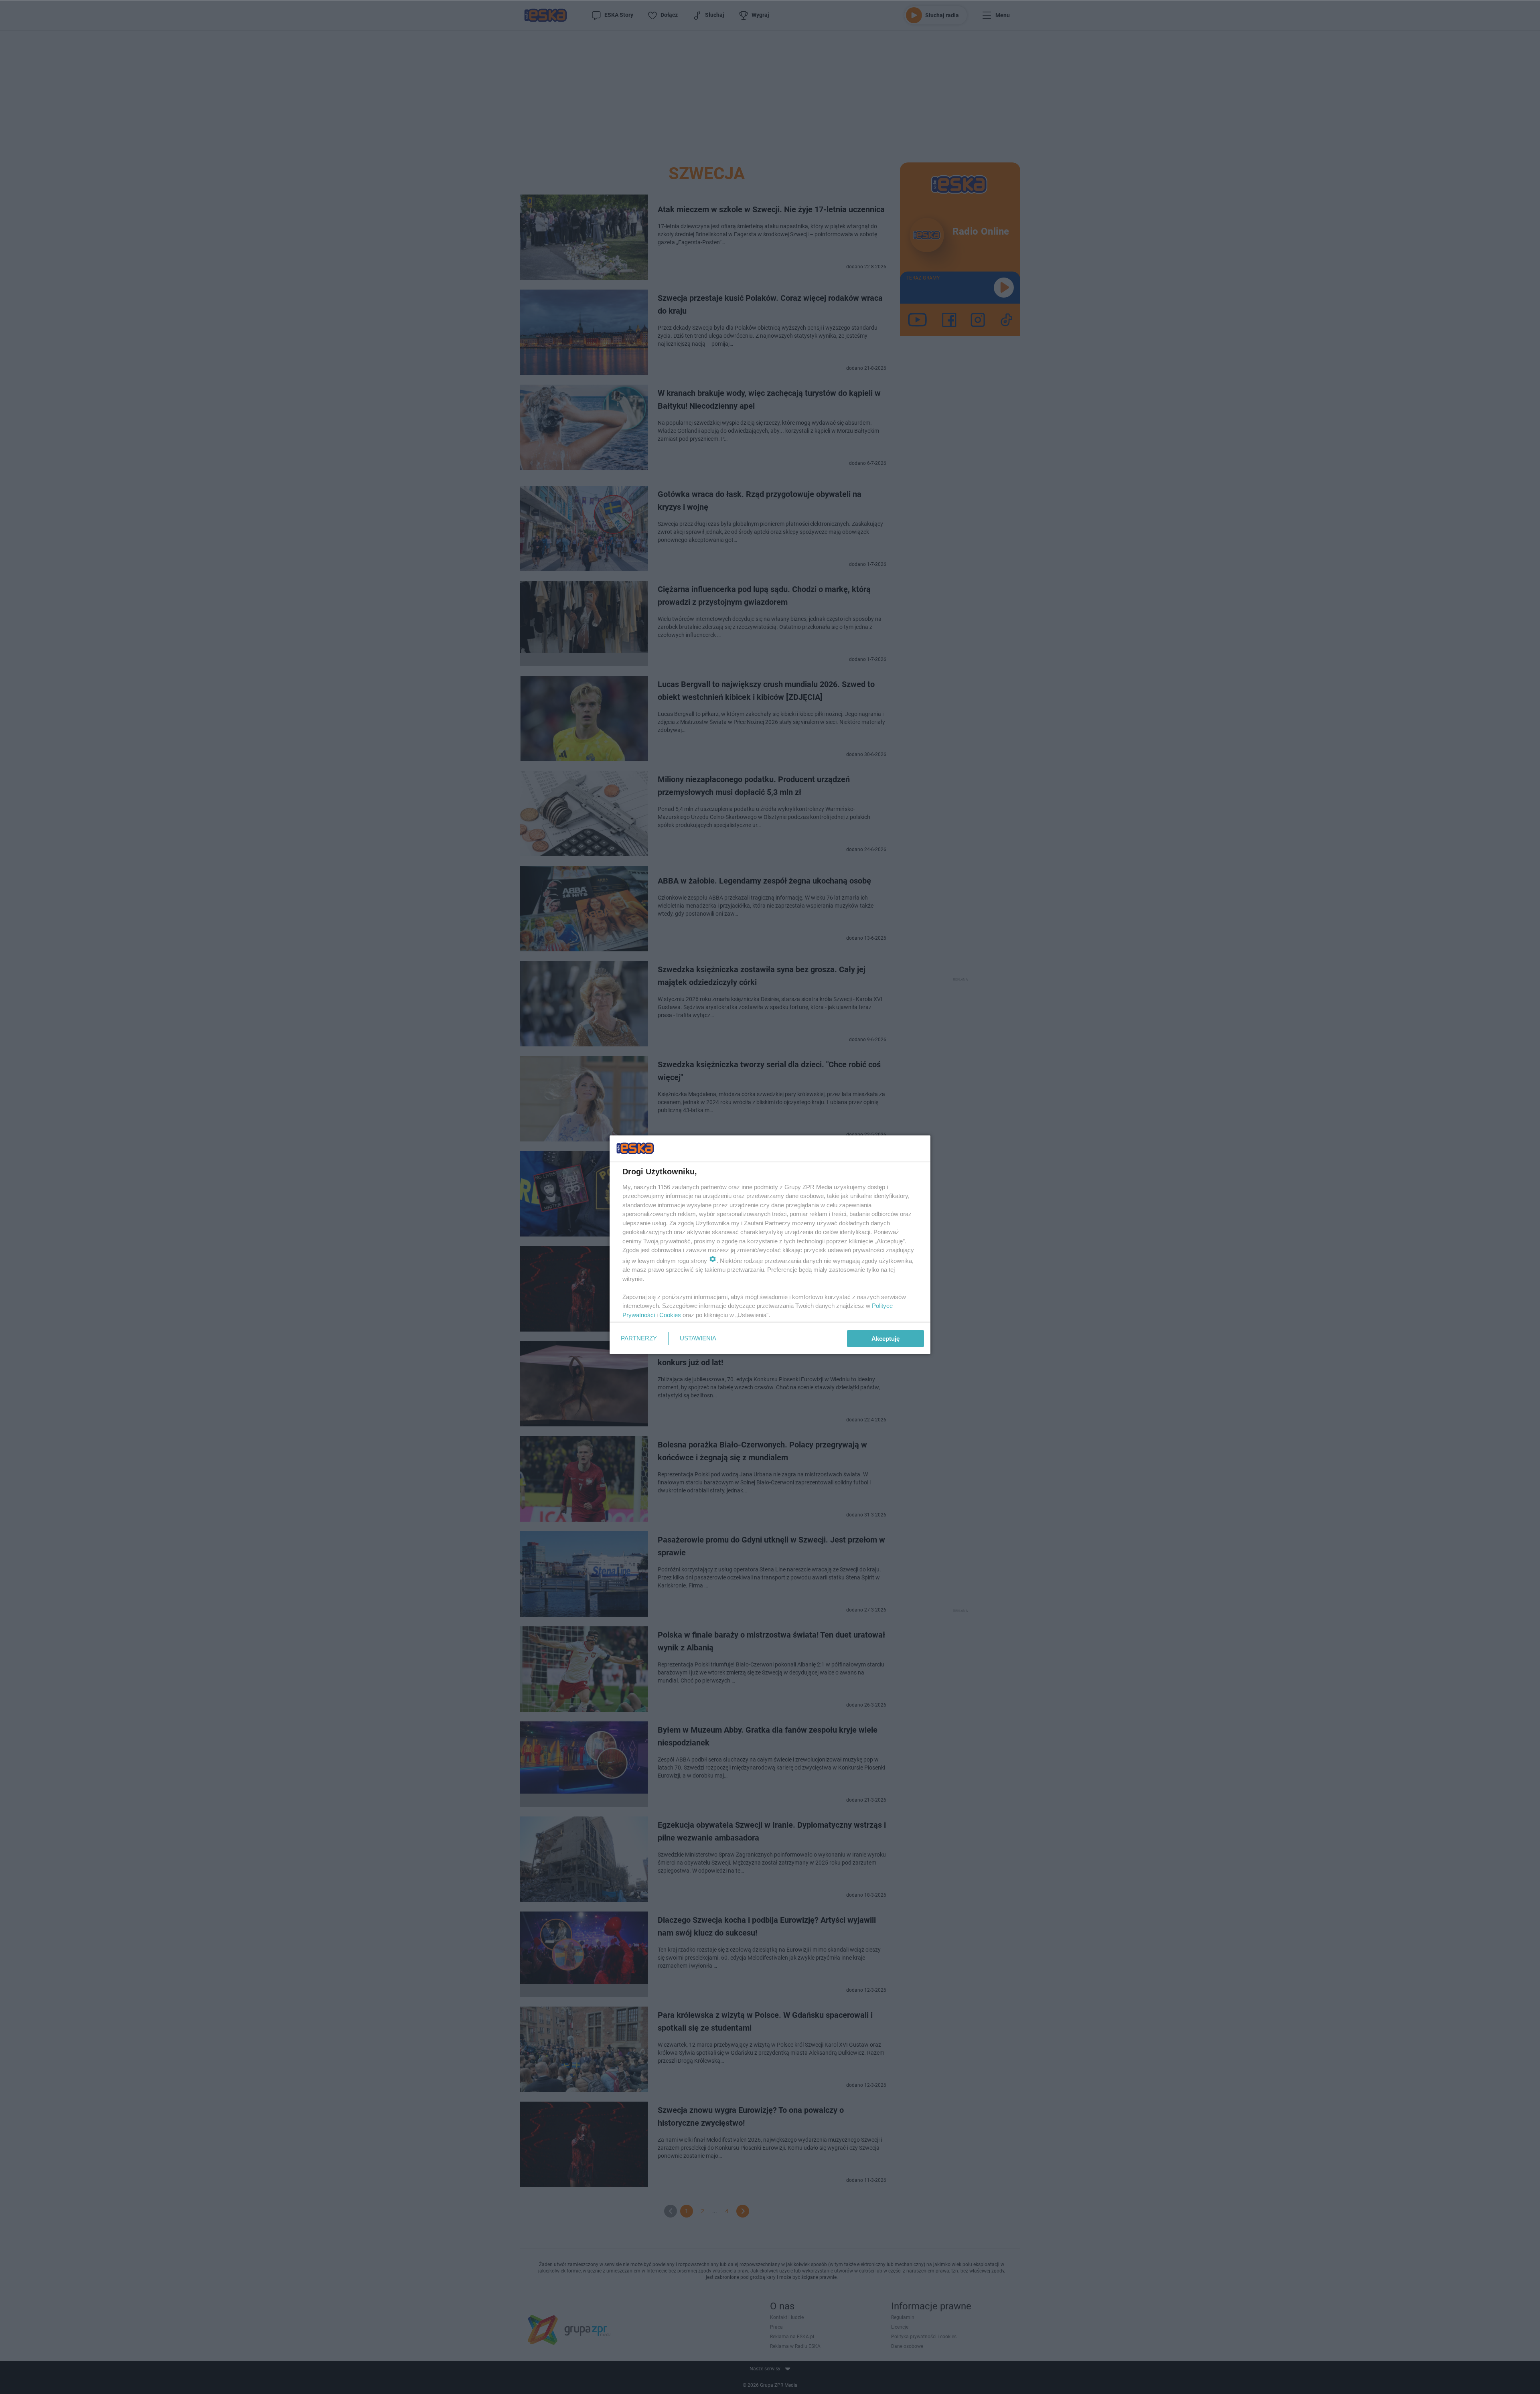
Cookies (670, 1315)
